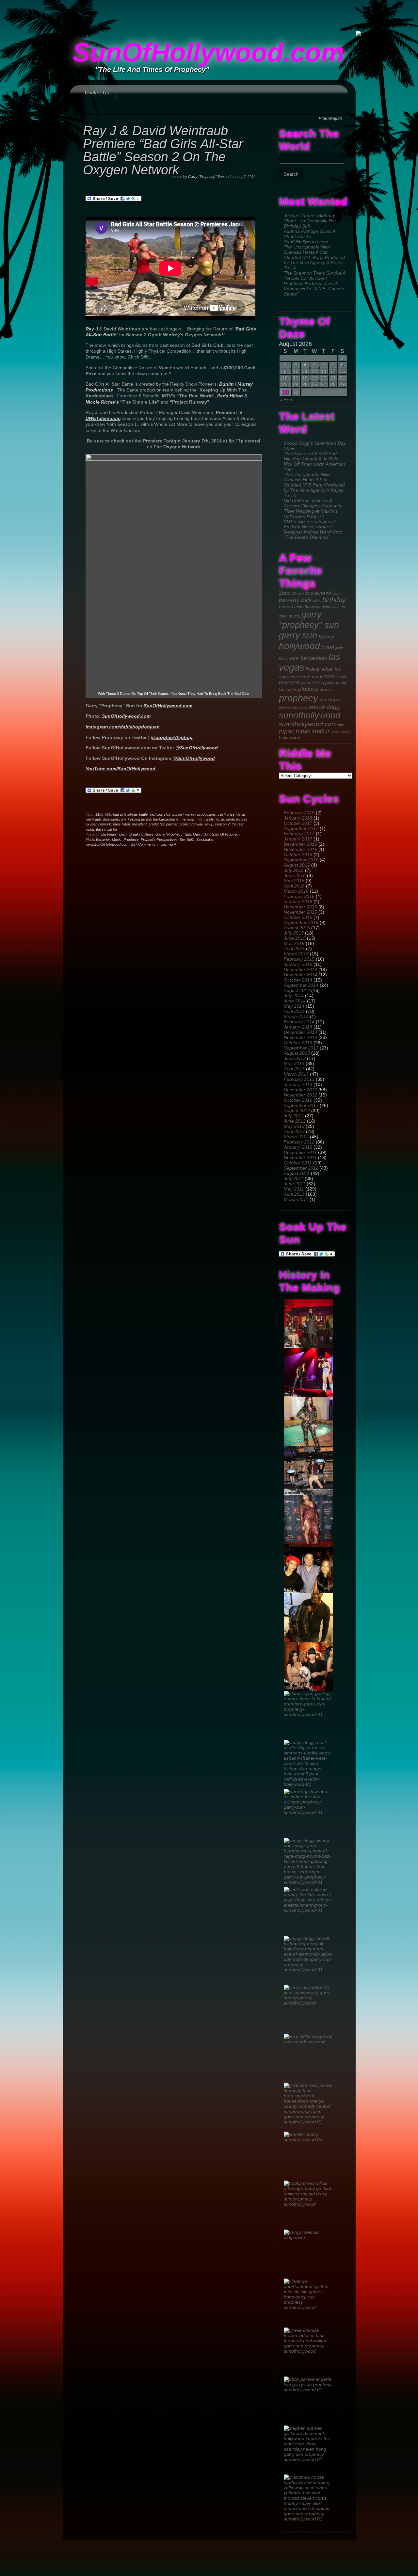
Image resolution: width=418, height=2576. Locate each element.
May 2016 (294, 881)
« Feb (286, 400)
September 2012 (301, 1105)
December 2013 (300, 1032)
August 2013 (297, 1053)
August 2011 (297, 1173)
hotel (328, 647)
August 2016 (297, 865)
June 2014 (295, 1001)
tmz (341, 725)
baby (336, 593)
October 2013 (298, 1043)
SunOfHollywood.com (208, 52)
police (325, 689)
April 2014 (294, 1011)
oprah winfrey (237, 819)
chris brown (305, 607)
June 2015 (295, 938)
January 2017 (298, 839)
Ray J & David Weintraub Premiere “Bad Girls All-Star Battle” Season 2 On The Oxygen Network (163, 150)
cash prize (226, 814)
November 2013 (300, 1037)
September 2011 (301, 1168)
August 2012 (297, 1111)
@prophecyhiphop (172, 737)
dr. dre (294, 616)
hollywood (299, 646)
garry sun (298, 635)
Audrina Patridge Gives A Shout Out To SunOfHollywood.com (309, 236)
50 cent (298, 593)
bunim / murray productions (194, 814)
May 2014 (294, 1006)
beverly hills (295, 600)
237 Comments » (145, 844)
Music (117, 840)
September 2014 (301, 985)
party (330, 683)
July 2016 (294, 870)
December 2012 (300, 1090)
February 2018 (299, 813)
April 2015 (294, 949)
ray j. (209, 824)
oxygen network (98, 824)
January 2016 (298, 902)
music (342, 677)
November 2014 (300, 975)
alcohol (323, 593)
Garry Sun (201, 834)
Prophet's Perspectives (159, 840)
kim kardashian (309, 658)
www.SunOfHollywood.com (107, 844)
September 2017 (301, 828)
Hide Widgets (331, 119)
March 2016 (296, 891)
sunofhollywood (310, 715)
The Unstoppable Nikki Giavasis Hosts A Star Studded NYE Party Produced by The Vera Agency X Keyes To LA (314, 257)
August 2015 (297, 928)
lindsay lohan (320, 669)
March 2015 (296, 954)
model (318, 677)
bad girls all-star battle (130, 814)
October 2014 (298, 980)
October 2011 (298, 1163)
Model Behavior (98, 840)
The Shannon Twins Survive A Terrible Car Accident (314, 276)
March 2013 (296, 1074)
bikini (317, 601)
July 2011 (294, 1178)
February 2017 (299, 834)
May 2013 (294, 1064)
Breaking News (141, 834)
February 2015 (299, 959)
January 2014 (298, 1027)
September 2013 (301, 1048)
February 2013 (299, 1079)
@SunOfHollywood (197, 748)
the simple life (107, 829)
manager (188, 819)
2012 (309, 593)
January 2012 (298, 1147)
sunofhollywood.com (308, 724)
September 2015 (301, 922)
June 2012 (295, 1121)
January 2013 (298, 1084)
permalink (169, 844)
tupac (287, 731)
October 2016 (298, 855)
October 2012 (298, 1100)
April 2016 (294, 886)
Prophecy (131, 840)
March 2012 (296, 1137)
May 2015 (294, 943)
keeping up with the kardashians (153, 819)
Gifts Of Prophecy (226, 834)
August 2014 (297, 990)
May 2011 (294, 1189)
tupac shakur (313, 731)
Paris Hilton (230, 396)
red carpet (330, 700)
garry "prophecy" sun (309, 620)
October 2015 (298, 917)
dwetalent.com (114, 819)
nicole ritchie (214, 819)
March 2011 (296, 1199)
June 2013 (295, 1058)
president (139, 824)
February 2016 (299, 896)
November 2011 (300, 1158)
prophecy (298, 698)
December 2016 (300, 844)
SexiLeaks (205, 840)
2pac (285, 593)
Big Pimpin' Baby (114, 834)
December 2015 (300, 907)
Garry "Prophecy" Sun (206, 177)
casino (286, 607)
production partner (163, 824)
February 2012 (299, 1142)
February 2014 (299, 1022)
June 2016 (295, 875)
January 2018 (298, 818)
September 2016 (301, 860)
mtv (330, 676)
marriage (304, 677)
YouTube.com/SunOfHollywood (121, 769)
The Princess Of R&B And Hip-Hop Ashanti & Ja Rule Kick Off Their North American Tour (314, 461)
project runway (191, 824)
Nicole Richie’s (102, 402)
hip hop (326, 637)
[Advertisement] (209, 15)
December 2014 (300, 969)
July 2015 (294, 933)
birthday (334, 600)
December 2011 (300, 1152)
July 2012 (294, 1116)
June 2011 (295, 1184)
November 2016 (300, 849)
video (335, 732)
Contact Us (97, 93)
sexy (304, 708)
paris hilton (313, 683)
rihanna (285, 708)
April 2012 (294, 1131)
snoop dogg (324, 707)
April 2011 (294, 1194)
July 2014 (294, 996)
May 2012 (294, 1126)
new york (289, 683)
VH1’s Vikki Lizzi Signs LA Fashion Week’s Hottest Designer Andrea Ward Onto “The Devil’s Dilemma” (313, 529)
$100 (99, 814)
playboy (308, 689)
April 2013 (294, 1069)
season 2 (222, 824)
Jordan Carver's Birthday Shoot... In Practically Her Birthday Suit (310, 221)
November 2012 (300, 1095)
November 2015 (300, 912)
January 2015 (298, 964)
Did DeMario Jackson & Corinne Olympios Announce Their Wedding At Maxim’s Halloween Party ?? (313, 508)
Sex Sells (187, 840)
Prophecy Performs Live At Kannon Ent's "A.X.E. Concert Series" (314, 289)
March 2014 (296, 1016)
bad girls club (160, 814)
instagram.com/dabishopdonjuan (123, 727)
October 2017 (298, 823)
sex (295, 707)
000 (108, 814)
